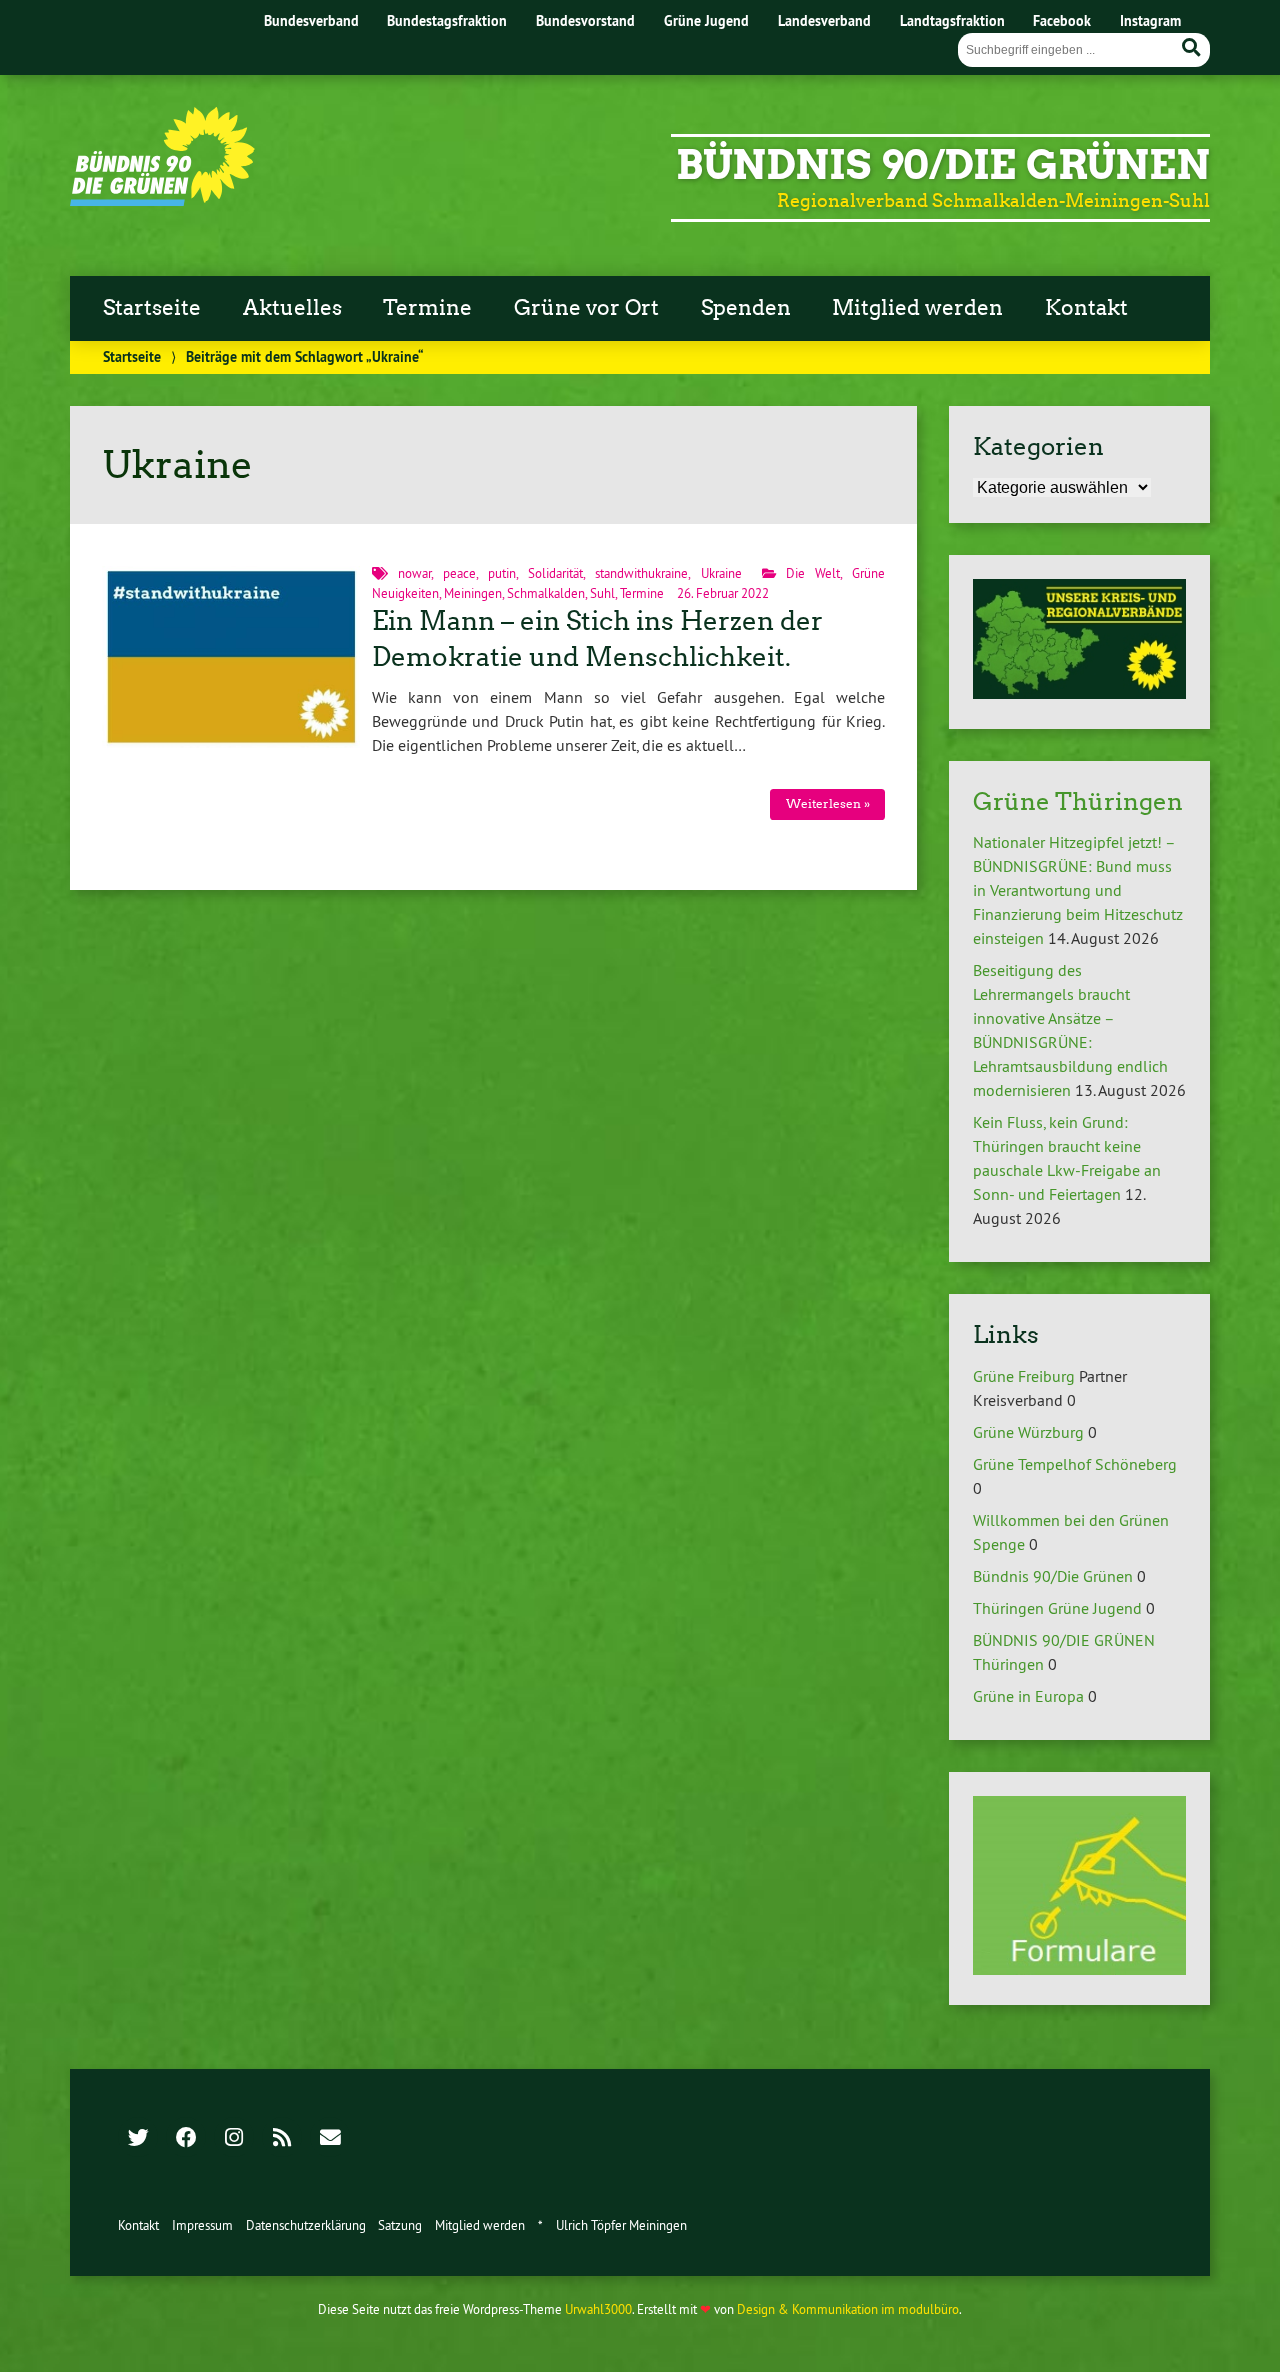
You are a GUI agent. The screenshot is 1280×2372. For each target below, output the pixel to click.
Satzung (400, 2225)
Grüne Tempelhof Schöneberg (1075, 1464)
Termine (427, 308)
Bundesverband (311, 20)
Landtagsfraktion (952, 20)
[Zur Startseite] (162, 200)
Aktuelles (292, 308)
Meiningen (473, 593)
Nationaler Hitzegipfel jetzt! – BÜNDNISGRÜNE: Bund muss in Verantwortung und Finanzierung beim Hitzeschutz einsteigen (1078, 890)
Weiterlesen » (828, 803)
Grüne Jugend (706, 20)
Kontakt (1086, 308)
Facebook (1062, 20)
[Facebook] (186, 2139)
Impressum (202, 2225)
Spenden (746, 308)
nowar (414, 573)
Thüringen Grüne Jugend (1057, 1608)
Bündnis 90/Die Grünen (943, 165)
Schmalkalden (546, 593)
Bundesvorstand (585, 20)
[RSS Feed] (282, 2139)
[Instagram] (234, 2139)
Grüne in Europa (1028, 1696)
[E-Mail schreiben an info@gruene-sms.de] (330, 2139)
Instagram (1150, 20)
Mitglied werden (917, 308)
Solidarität (555, 573)
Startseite (152, 308)
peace (459, 573)
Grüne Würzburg (1028, 1432)
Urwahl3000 (598, 2309)
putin (502, 573)
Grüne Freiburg (1024, 1376)
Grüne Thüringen (1078, 801)
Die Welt (813, 573)
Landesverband (824, 20)
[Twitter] (138, 2139)
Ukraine (721, 573)
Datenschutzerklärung (306, 2225)
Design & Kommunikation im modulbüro (848, 2309)
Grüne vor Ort (586, 308)
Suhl (602, 593)
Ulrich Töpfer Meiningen (621, 2225)
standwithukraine (641, 573)
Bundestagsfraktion (447, 20)
